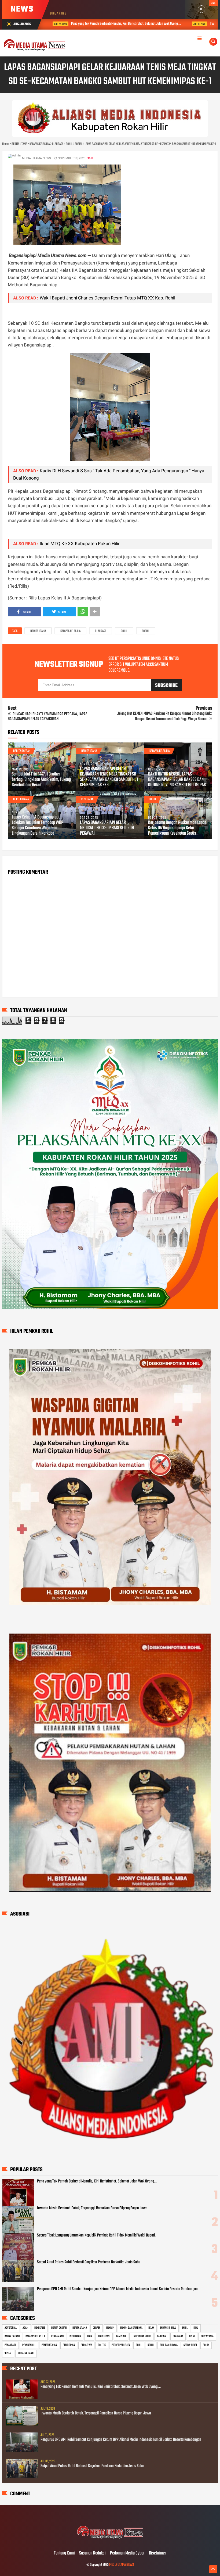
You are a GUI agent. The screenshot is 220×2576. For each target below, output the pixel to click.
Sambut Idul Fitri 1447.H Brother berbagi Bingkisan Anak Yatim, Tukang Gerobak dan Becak (41, 780)
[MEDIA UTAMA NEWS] (110, 2542)
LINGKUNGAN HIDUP (141, 2336)
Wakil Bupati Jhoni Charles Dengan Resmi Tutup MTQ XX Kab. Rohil (107, 298)
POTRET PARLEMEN (121, 2345)
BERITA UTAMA (38, 631)
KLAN (89, 2336)
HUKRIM (110, 2328)
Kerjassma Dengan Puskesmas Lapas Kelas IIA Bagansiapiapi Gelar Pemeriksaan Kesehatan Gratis (177, 828)
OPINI (192, 2336)
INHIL (185, 2328)
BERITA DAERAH (22, 751)
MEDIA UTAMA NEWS (122, 2565)
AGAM (25, 2328)
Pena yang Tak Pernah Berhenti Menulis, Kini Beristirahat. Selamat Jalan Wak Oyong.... (97, 2181)
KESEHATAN (87, 799)
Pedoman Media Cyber (127, 2553)
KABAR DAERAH (12, 2336)
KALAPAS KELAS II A (70, 631)
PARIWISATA (207, 2336)
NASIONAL (162, 2336)
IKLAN (151, 2328)
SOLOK (206, 2345)
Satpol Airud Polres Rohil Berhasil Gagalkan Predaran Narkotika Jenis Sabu (89, 2262)
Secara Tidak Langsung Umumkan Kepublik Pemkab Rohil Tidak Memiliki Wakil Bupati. (96, 2235)
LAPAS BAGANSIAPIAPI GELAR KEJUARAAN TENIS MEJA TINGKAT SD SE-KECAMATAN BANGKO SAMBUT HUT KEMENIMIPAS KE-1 (109, 777)
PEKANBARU (10, 2345)
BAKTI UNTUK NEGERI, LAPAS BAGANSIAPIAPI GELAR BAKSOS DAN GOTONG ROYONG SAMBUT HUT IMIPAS (177, 780)
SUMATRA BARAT (26, 2353)
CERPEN (97, 2328)
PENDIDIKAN (69, 2345)
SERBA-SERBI (190, 2345)
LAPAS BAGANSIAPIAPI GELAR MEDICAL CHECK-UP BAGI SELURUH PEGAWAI (107, 828)
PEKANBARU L (29, 2345)
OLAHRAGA (101, 631)
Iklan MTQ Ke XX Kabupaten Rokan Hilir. (80, 544)
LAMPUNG (121, 2336)
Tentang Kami (64, 2553)
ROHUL (151, 2345)
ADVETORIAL (11, 2328)
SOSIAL (146, 631)
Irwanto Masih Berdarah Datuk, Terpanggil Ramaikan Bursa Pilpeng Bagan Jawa (92, 2208)
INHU (196, 2328)
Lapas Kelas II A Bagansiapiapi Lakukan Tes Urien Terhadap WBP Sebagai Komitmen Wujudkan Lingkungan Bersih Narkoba (38, 826)
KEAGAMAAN (57, 2336)
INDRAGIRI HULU (168, 2328)
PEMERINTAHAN (49, 2345)
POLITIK (102, 2345)
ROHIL (124, 631)
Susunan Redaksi (92, 2553)
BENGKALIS (40, 2328)
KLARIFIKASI (104, 2336)
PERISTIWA (86, 2345)
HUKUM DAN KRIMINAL (131, 2328)
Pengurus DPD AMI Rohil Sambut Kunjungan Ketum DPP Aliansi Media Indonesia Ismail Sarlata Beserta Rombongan (117, 2289)
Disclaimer (157, 2553)
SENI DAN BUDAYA (169, 2345)
